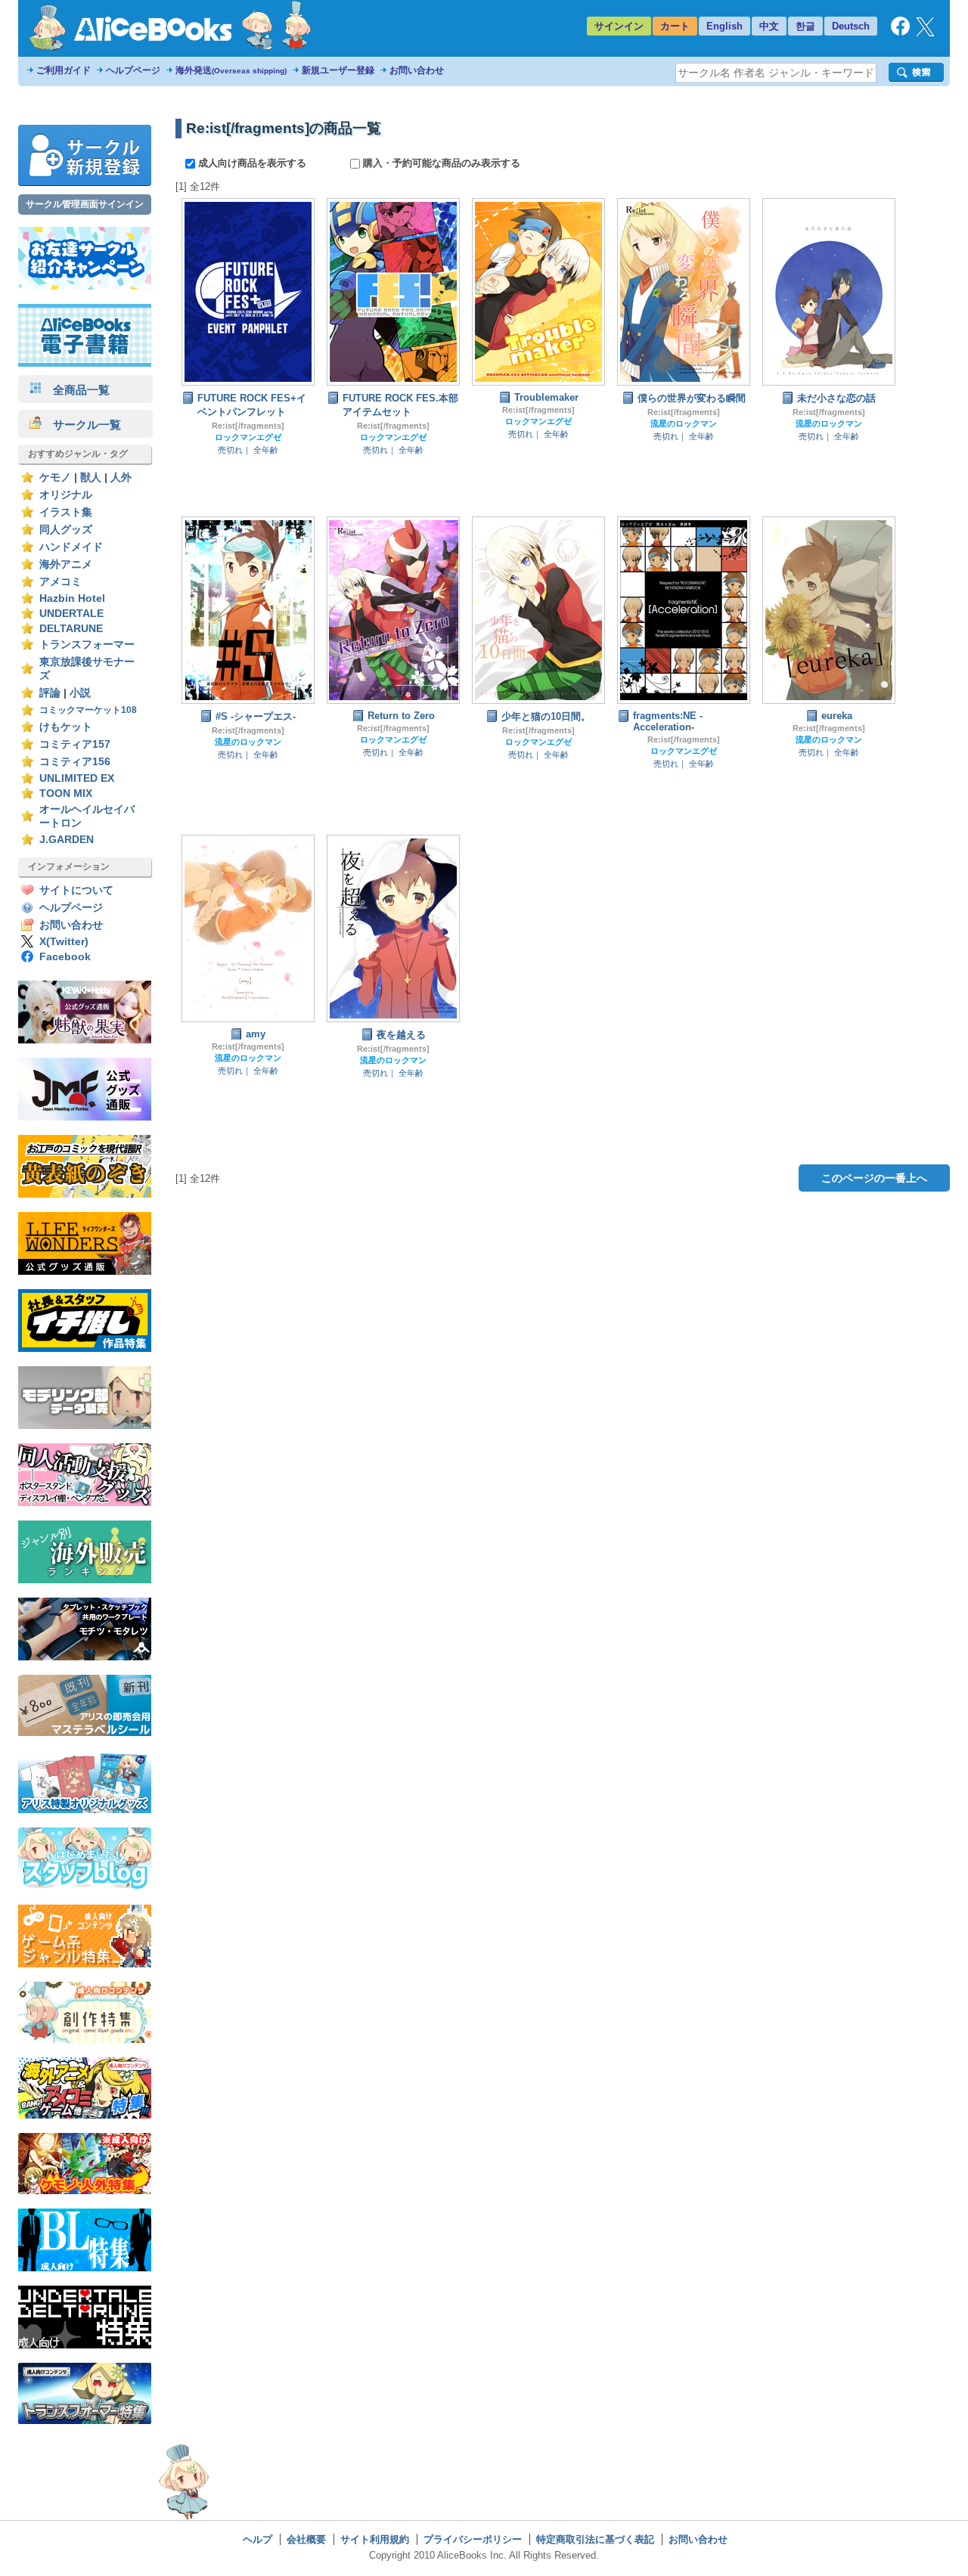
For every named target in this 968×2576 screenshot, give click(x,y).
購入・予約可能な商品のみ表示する (440, 163)
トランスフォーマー (87, 645)
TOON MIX (66, 794)
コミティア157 (75, 744)
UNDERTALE (71, 614)
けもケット (66, 727)
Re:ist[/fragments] (248, 426)
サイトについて (76, 890)
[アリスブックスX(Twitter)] (925, 33)
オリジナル (66, 495)
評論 (50, 693)
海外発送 (231, 70)
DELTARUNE (71, 629)
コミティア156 (75, 762)
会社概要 (306, 2539)
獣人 (91, 477)
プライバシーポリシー (473, 2539)
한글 (805, 26)
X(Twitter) (64, 942)
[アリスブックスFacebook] (900, 32)
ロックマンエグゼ (248, 437)
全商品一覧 (76, 390)
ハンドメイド (71, 547)
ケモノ (55, 477)
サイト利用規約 (375, 2539)
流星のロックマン (684, 423)
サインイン (619, 26)
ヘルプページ (133, 70)
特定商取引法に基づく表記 (595, 2539)
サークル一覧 (81, 425)
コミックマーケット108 (88, 710)
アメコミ (60, 582)
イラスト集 (66, 512)
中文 (769, 26)
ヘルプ (258, 2539)
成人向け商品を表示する (252, 163)
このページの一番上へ (874, 1178)
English (724, 26)
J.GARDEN (67, 840)
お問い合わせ (417, 70)
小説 (80, 693)
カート (675, 26)
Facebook (65, 957)
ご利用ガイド (64, 70)
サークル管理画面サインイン (85, 204)
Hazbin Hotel (72, 598)
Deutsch (851, 26)
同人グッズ (66, 530)
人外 (121, 477)
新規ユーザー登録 (338, 70)
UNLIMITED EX (77, 778)
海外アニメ (66, 564)
